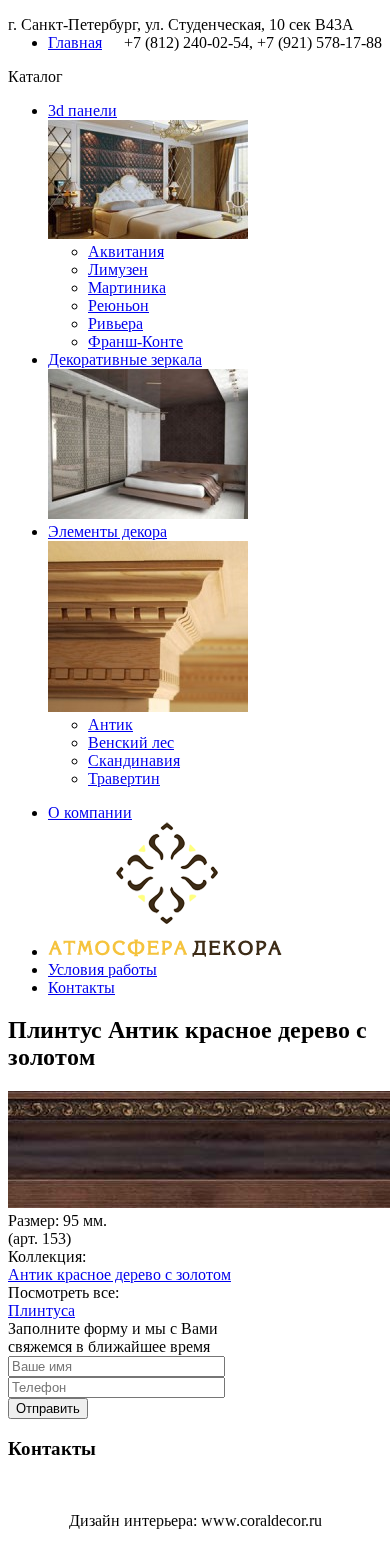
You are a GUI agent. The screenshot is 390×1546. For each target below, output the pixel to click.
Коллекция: (47, 1256)
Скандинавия (134, 760)
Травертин (124, 778)
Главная (75, 42)
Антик (110, 724)
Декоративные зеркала (125, 359)
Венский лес (131, 742)
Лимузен (118, 269)
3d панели (82, 110)
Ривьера (115, 323)
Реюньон (118, 305)
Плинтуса (41, 1310)
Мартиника (127, 287)
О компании (90, 812)
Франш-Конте (135, 341)
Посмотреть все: (63, 1292)
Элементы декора (107, 531)
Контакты (81, 987)
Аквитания (126, 251)
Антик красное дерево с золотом (119, 1274)
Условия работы (102, 969)
